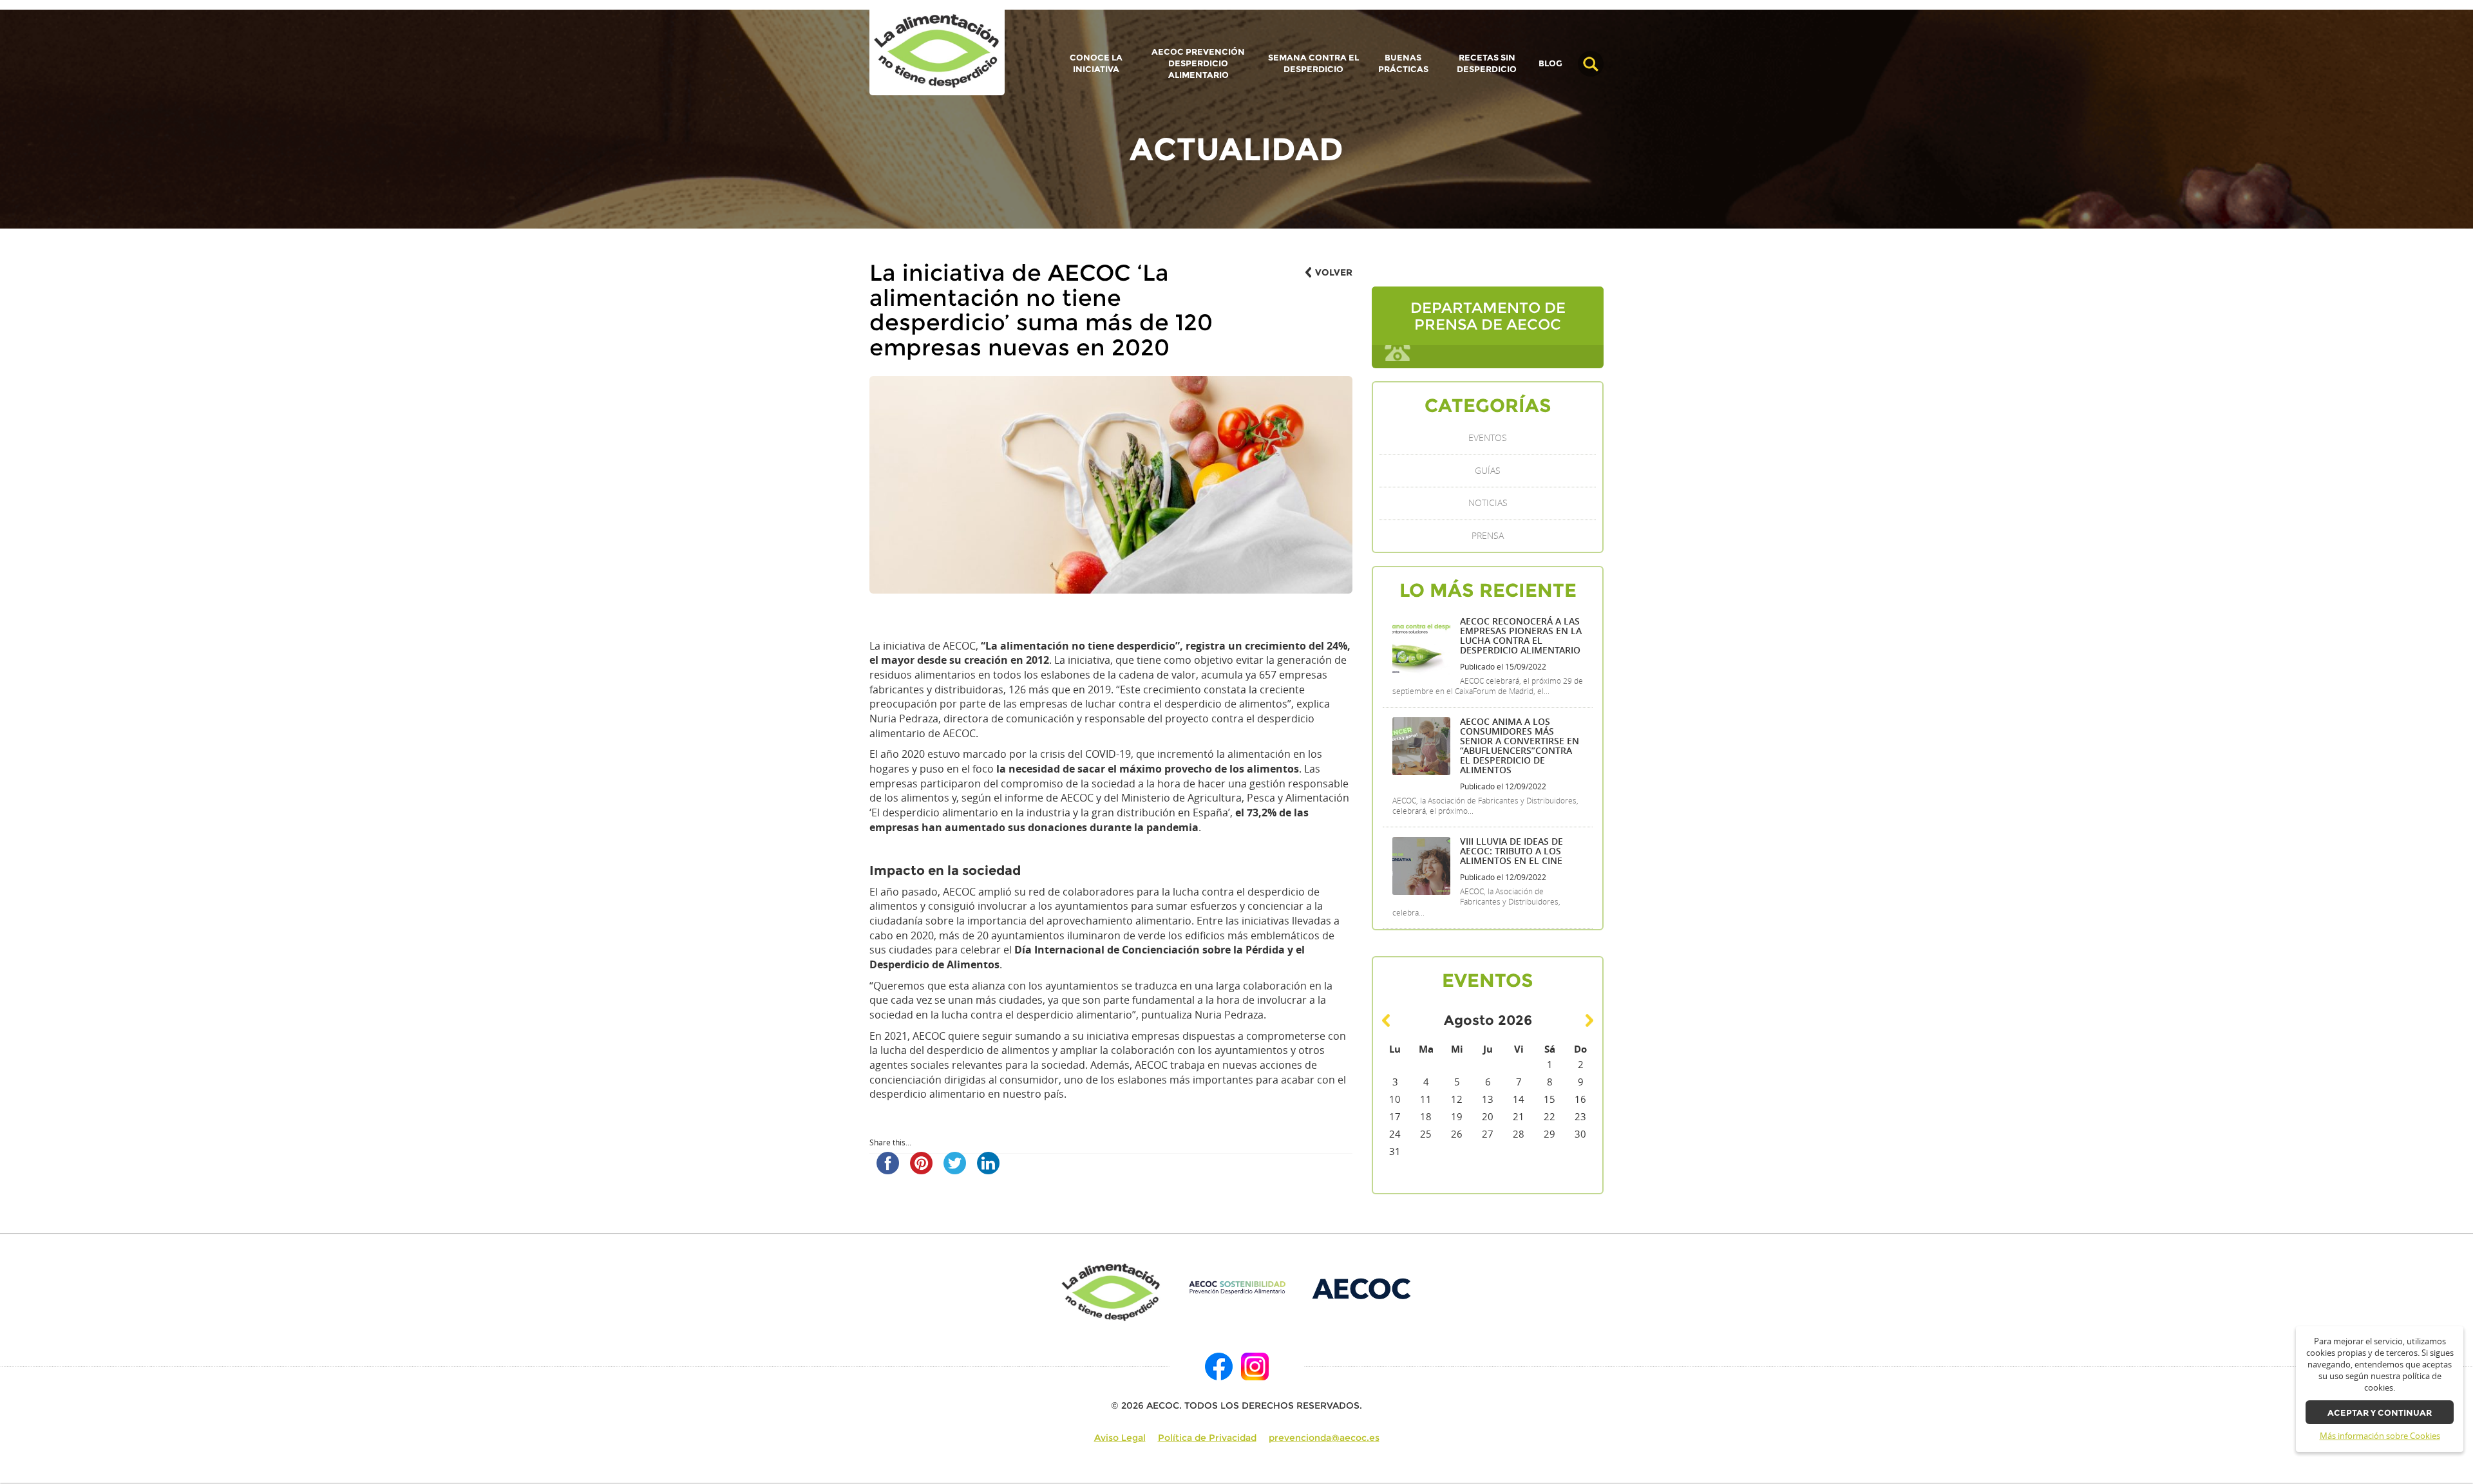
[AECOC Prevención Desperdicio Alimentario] (1237, 1288)
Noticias (1488, 503)
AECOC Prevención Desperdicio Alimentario (1198, 63)
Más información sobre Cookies (2380, 1436)
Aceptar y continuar (2380, 1413)
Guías (1488, 471)
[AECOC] (1362, 1288)
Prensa (1488, 536)
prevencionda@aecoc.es (1324, 1438)
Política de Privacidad (1207, 1438)
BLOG (1550, 64)
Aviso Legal (1120, 1438)
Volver (1334, 272)
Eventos (1488, 438)
